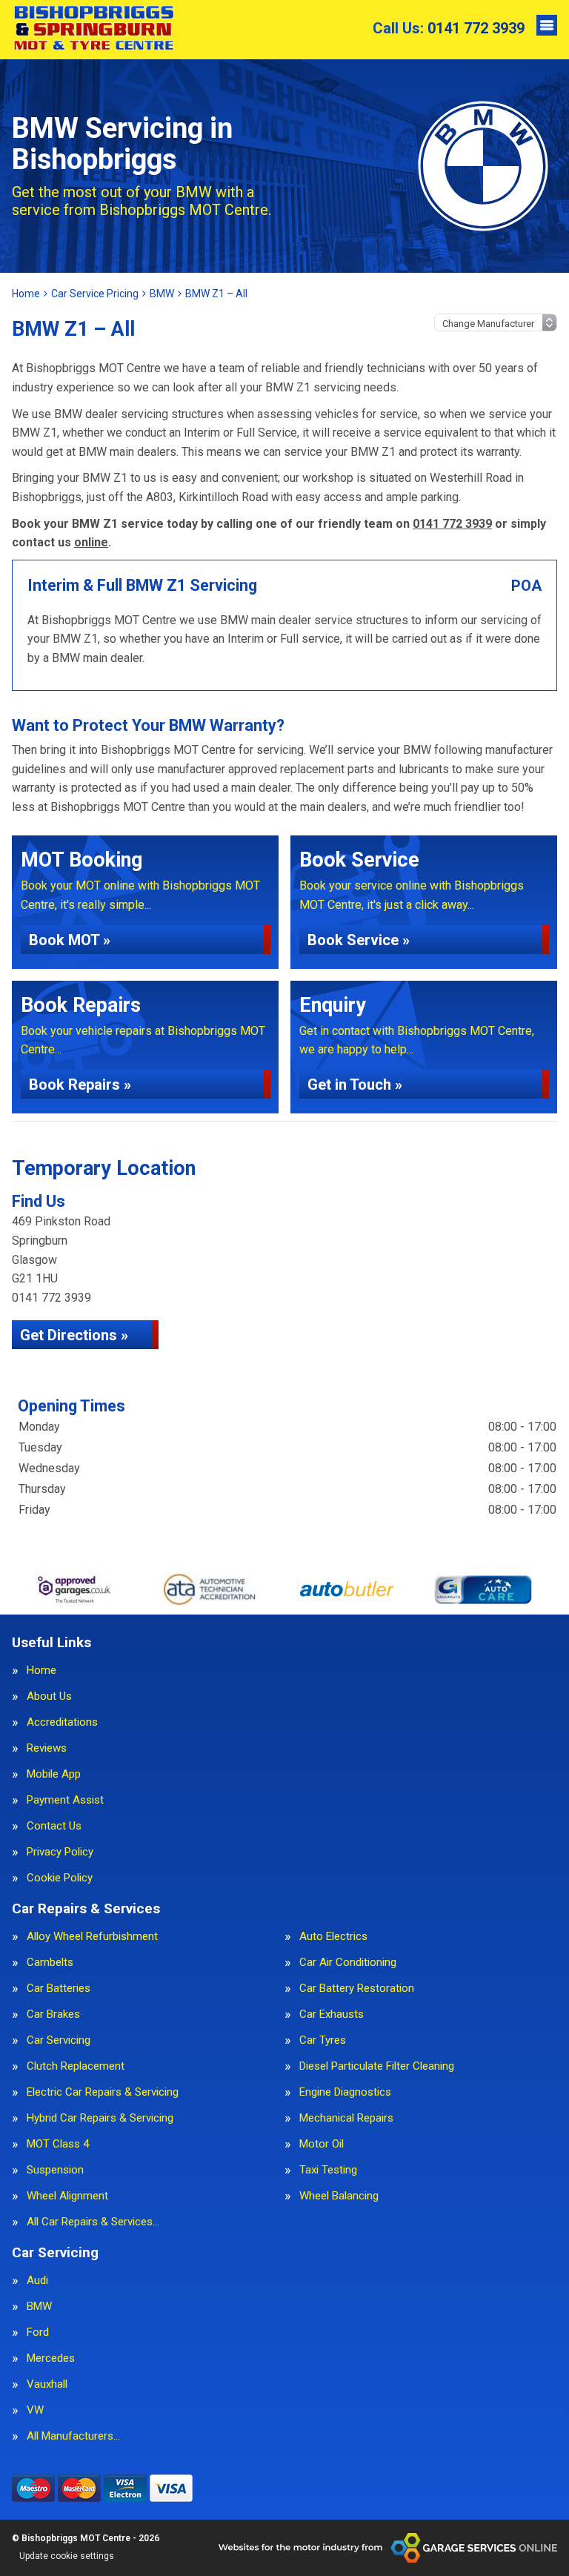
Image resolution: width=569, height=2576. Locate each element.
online (91, 542)
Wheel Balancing (339, 2196)
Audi (37, 2281)
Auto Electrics (333, 1937)
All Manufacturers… (73, 2436)
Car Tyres (323, 2040)
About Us (49, 1696)
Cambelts (50, 1963)
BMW (39, 2307)
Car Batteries (59, 1989)
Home (41, 1671)
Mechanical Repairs (346, 2118)
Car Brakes (53, 2014)
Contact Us (54, 1826)
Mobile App (54, 1774)
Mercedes (51, 2358)
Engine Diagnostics (345, 2092)
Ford (38, 2332)
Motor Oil (322, 2144)
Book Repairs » (80, 1085)
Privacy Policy (60, 1852)
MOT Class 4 (58, 2144)
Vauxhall (47, 2384)
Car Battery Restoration (357, 1989)
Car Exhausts (332, 2014)
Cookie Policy (60, 1878)
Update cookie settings (67, 2556)
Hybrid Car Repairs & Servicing (100, 2118)
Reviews (47, 1748)
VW (35, 2410)
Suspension (55, 2170)
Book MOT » (70, 940)
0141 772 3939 (449, 28)
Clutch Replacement (76, 2066)
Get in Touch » (355, 1085)
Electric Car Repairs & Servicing (103, 2092)
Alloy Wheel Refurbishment (92, 1937)
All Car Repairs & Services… (93, 2222)
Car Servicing (59, 2040)
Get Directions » (74, 1335)
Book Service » (359, 940)
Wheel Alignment (67, 2196)
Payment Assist (65, 1800)
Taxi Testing (328, 2170)
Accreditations (62, 1722)
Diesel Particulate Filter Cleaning (377, 2066)
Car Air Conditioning (348, 1963)
